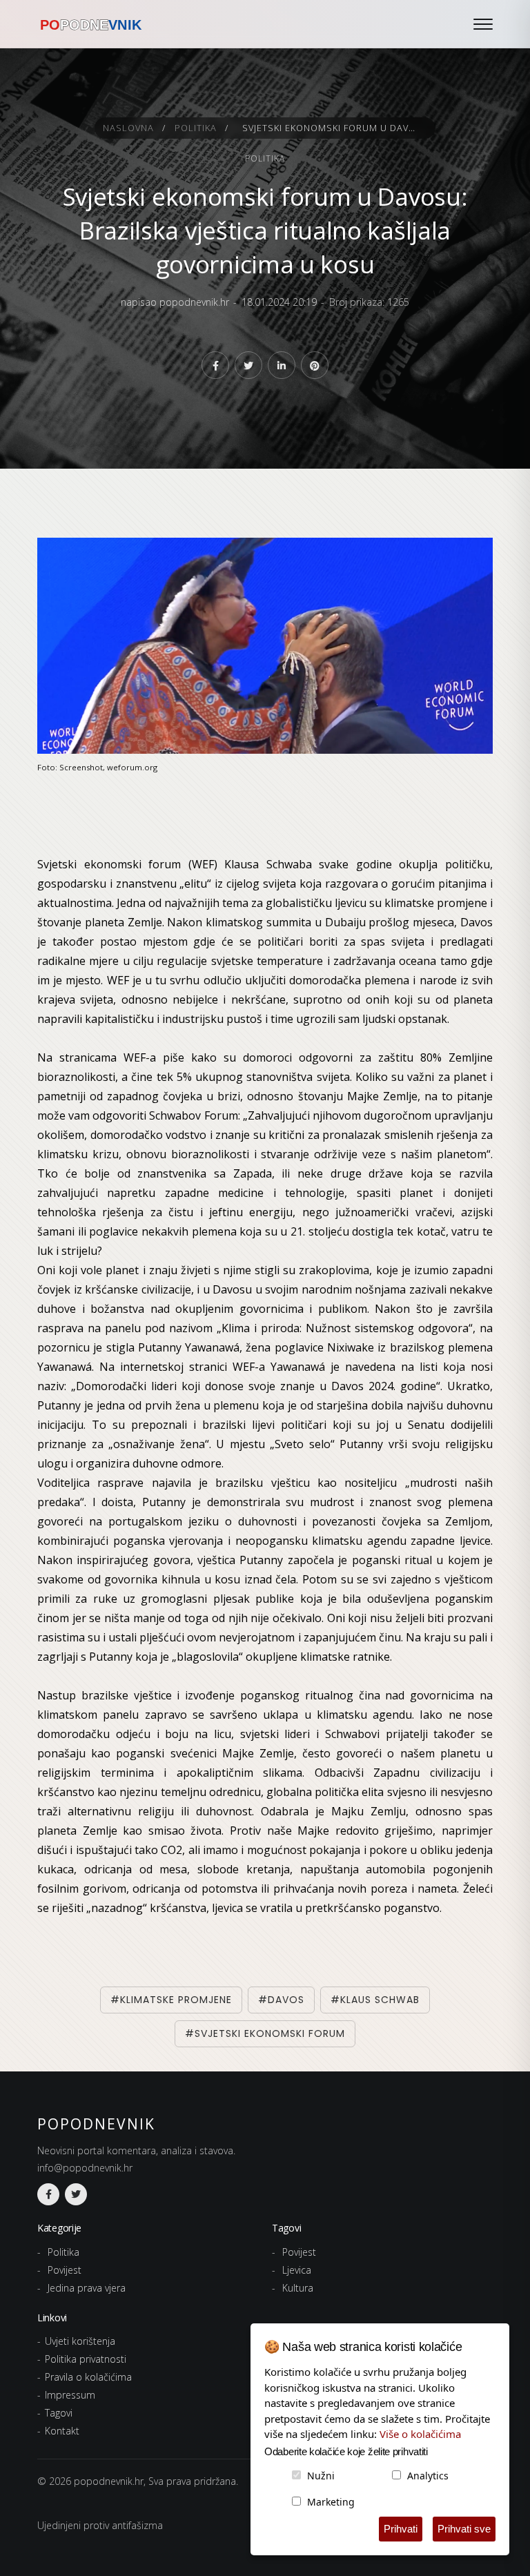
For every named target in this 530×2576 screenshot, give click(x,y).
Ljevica (297, 2270)
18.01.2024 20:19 (279, 302)
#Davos (281, 2000)
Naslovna (128, 128)
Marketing (331, 2502)
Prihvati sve (464, 2529)
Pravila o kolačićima (88, 2377)
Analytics (428, 2476)
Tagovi (59, 2413)
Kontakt (62, 2431)
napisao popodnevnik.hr (175, 302)
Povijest (65, 2270)
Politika (196, 128)
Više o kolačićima (420, 2434)
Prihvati (401, 2529)
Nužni (321, 2476)
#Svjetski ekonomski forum (265, 2033)
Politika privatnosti (86, 2359)
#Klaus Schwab (375, 2000)
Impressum (70, 2395)
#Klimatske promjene (171, 2000)
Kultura (298, 2288)
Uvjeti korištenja (80, 2341)
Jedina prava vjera (87, 2288)
